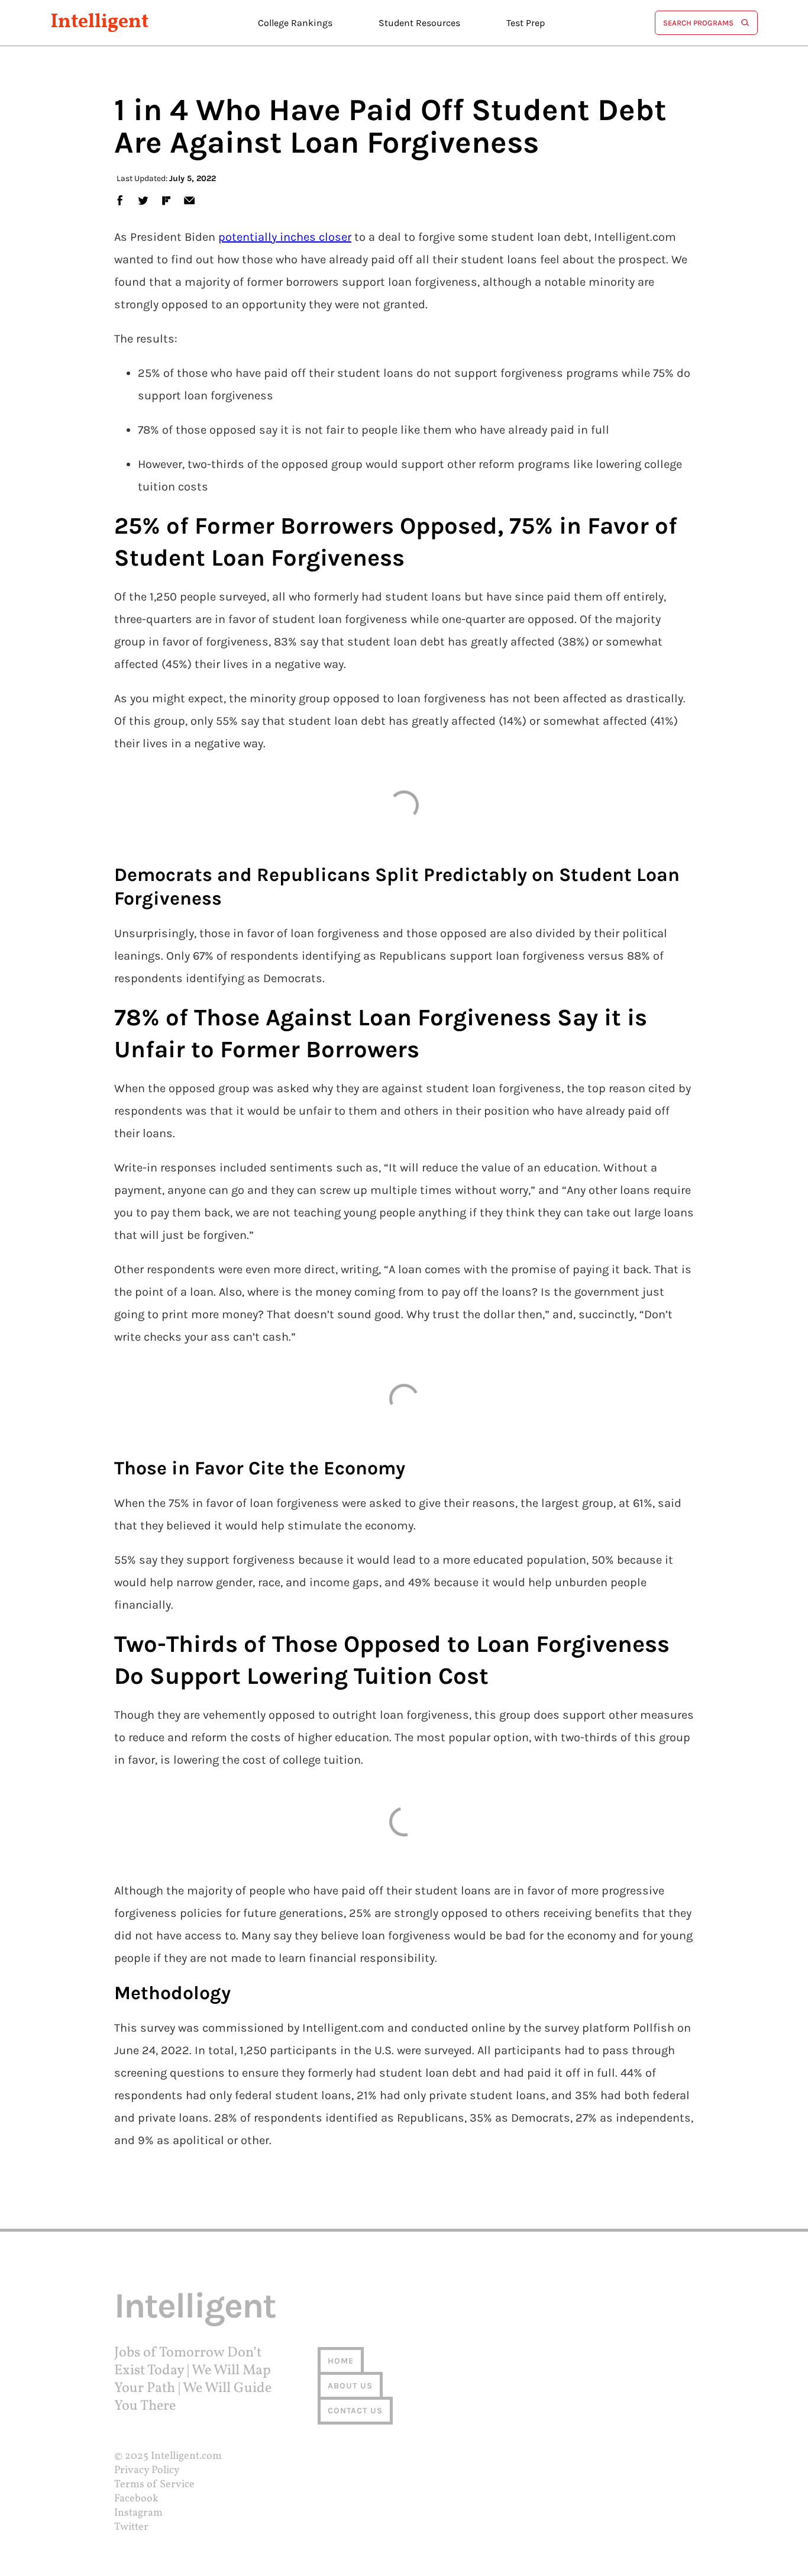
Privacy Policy (147, 2470)
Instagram (138, 2513)
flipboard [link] (166, 200)
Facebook (136, 2499)
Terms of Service (154, 2485)
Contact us (355, 2411)
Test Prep (526, 23)
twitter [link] (143, 200)
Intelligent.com (186, 2456)
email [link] (189, 200)
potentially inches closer (285, 237)
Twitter (131, 2527)
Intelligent (100, 23)
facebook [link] (119, 200)
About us (350, 2386)
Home (341, 2361)
